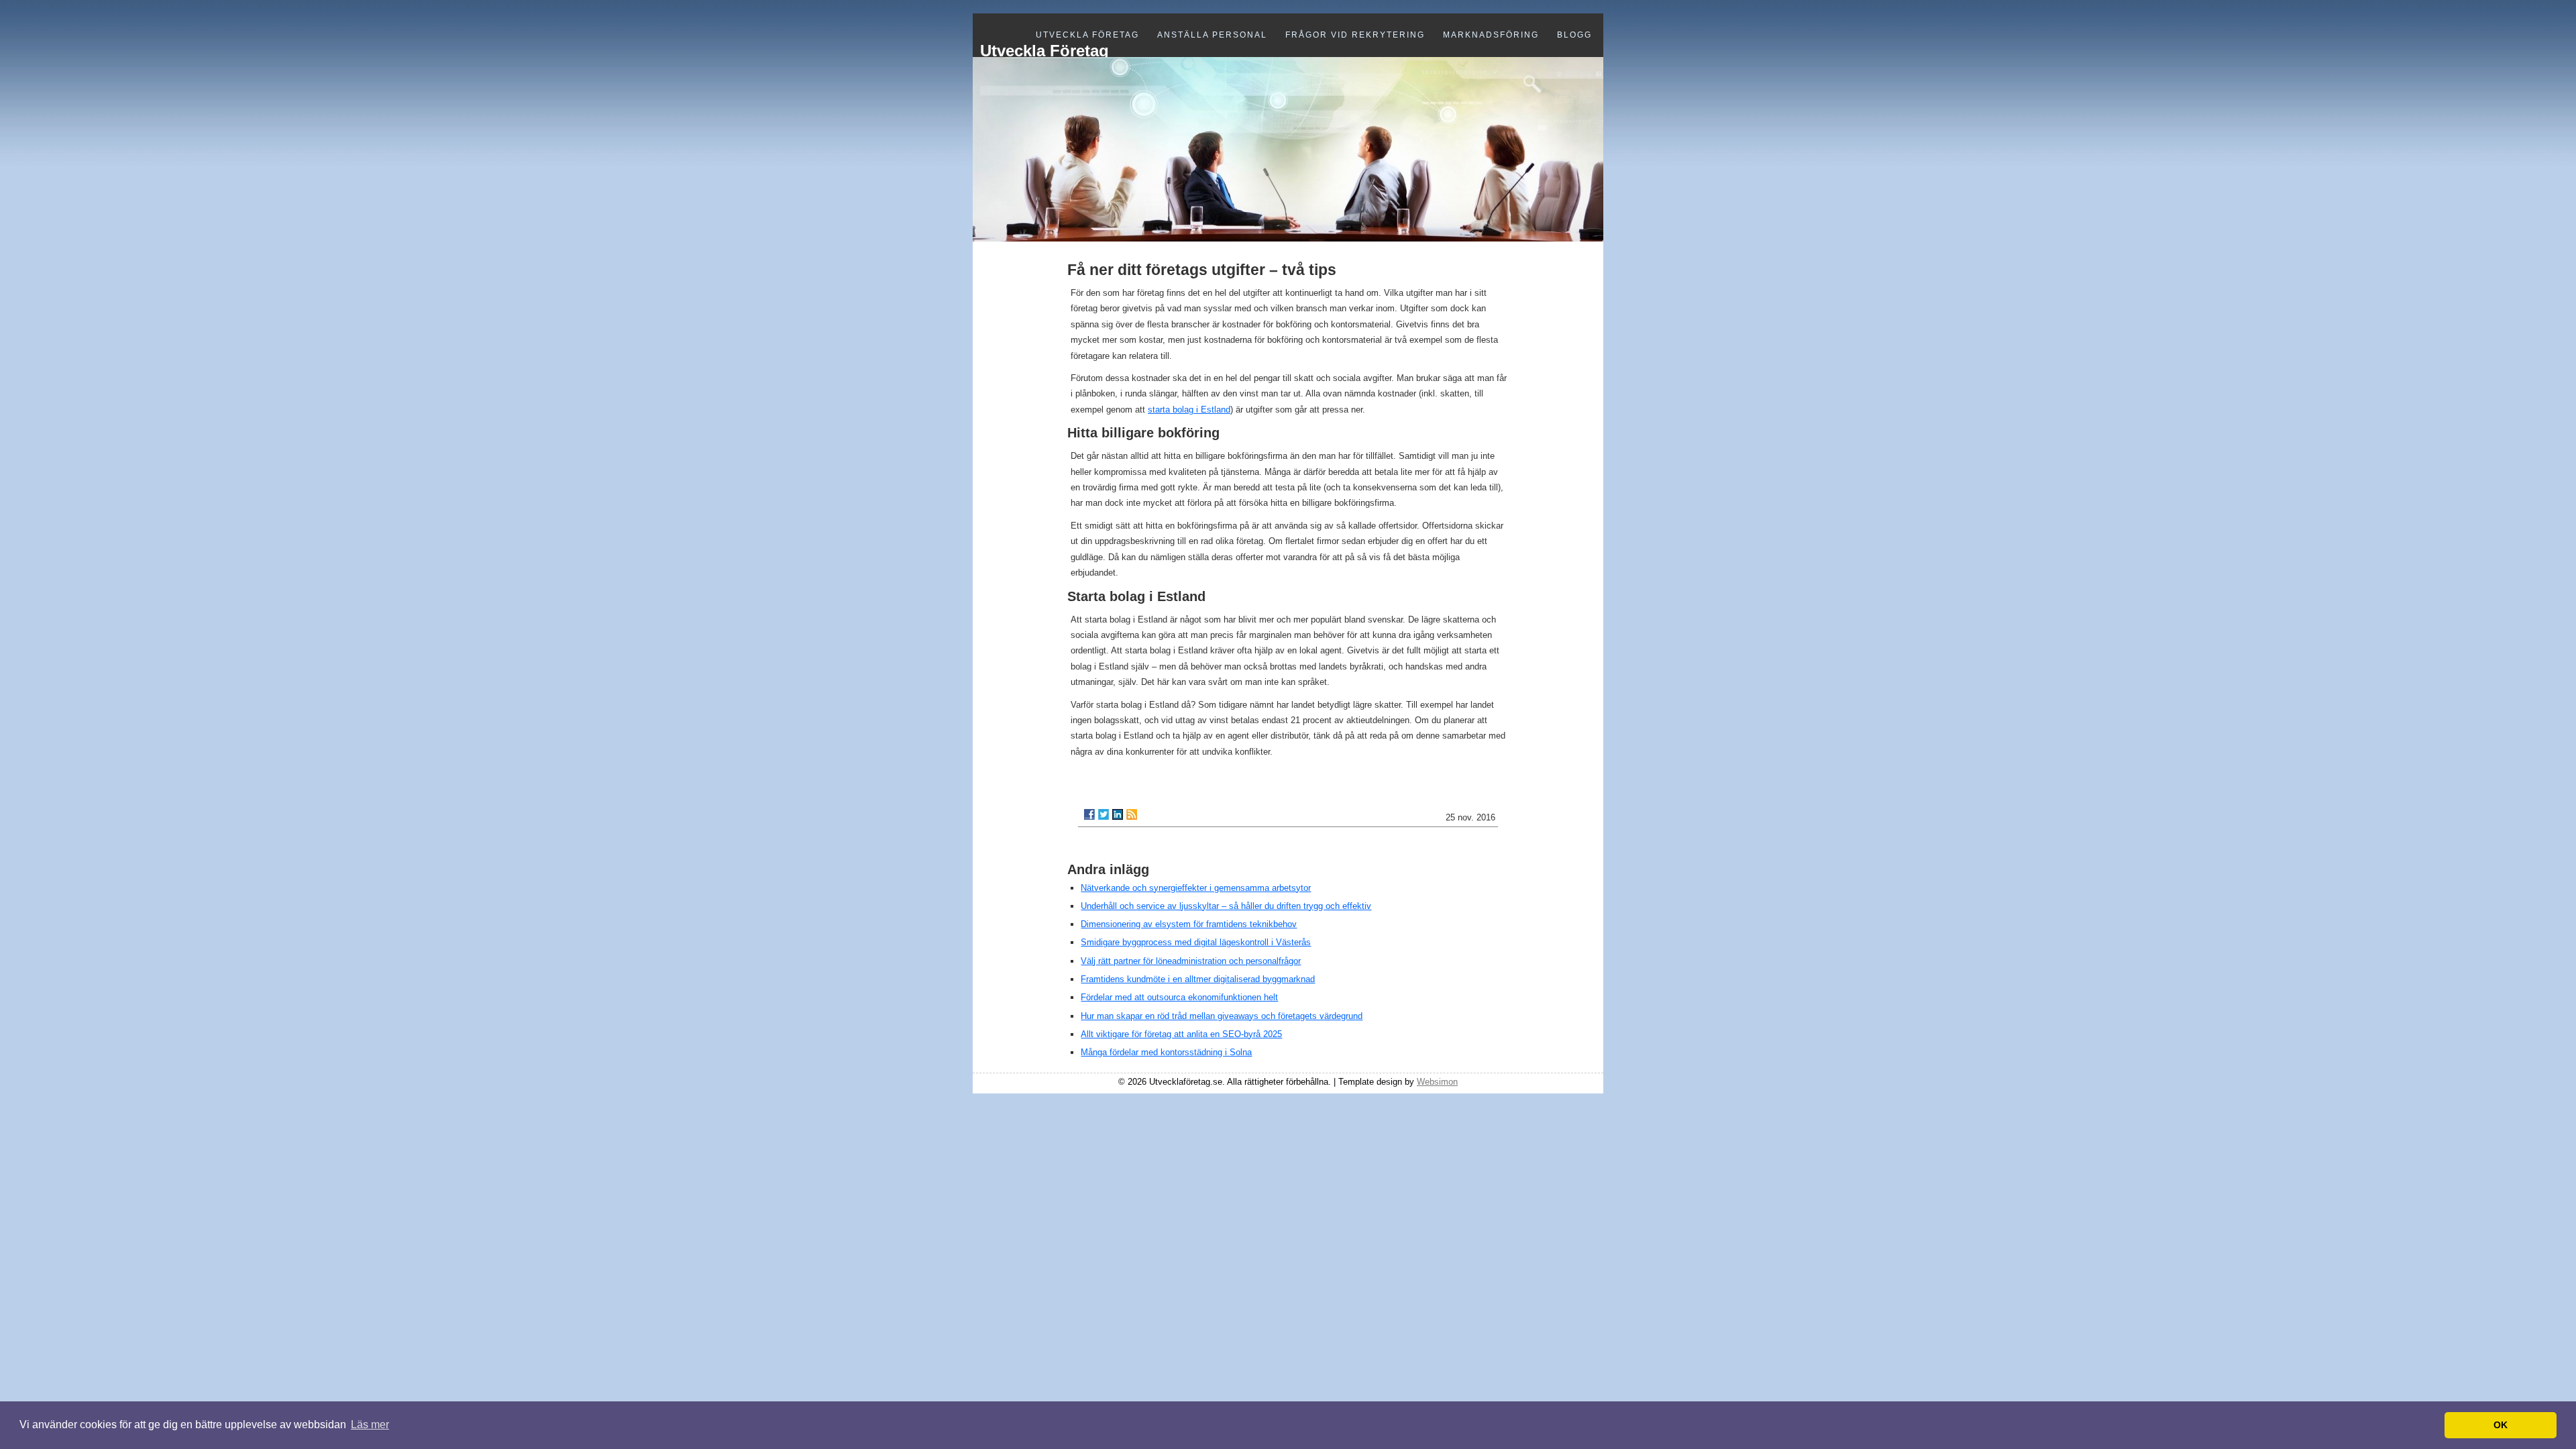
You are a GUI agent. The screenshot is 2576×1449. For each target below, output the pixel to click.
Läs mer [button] (370, 1425)
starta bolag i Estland (1189, 410)
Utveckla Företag (1087, 35)
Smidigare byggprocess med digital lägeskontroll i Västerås (1196, 942)
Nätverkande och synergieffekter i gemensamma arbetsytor (1196, 888)
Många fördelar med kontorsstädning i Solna (1166, 1052)
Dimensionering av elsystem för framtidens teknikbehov (1189, 924)
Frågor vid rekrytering (1355, 35)
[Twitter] (1104, 814)
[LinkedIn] (1118, 814)
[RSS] (1132, 814)
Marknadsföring (1491, 35)
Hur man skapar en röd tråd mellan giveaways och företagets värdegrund (1222, 1016)
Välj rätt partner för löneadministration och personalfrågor (1191, 961)
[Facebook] (1089, 814)
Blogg (1574, 35)
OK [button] (2501, 1425)
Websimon (1437, 1082)
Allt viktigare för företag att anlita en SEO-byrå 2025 (1181, 1034)
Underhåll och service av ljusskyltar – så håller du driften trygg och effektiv (1226, 906)
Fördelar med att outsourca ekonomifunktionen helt (1179, 997)
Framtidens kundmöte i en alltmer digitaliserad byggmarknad (1198, 979)
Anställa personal (1212, 35)
